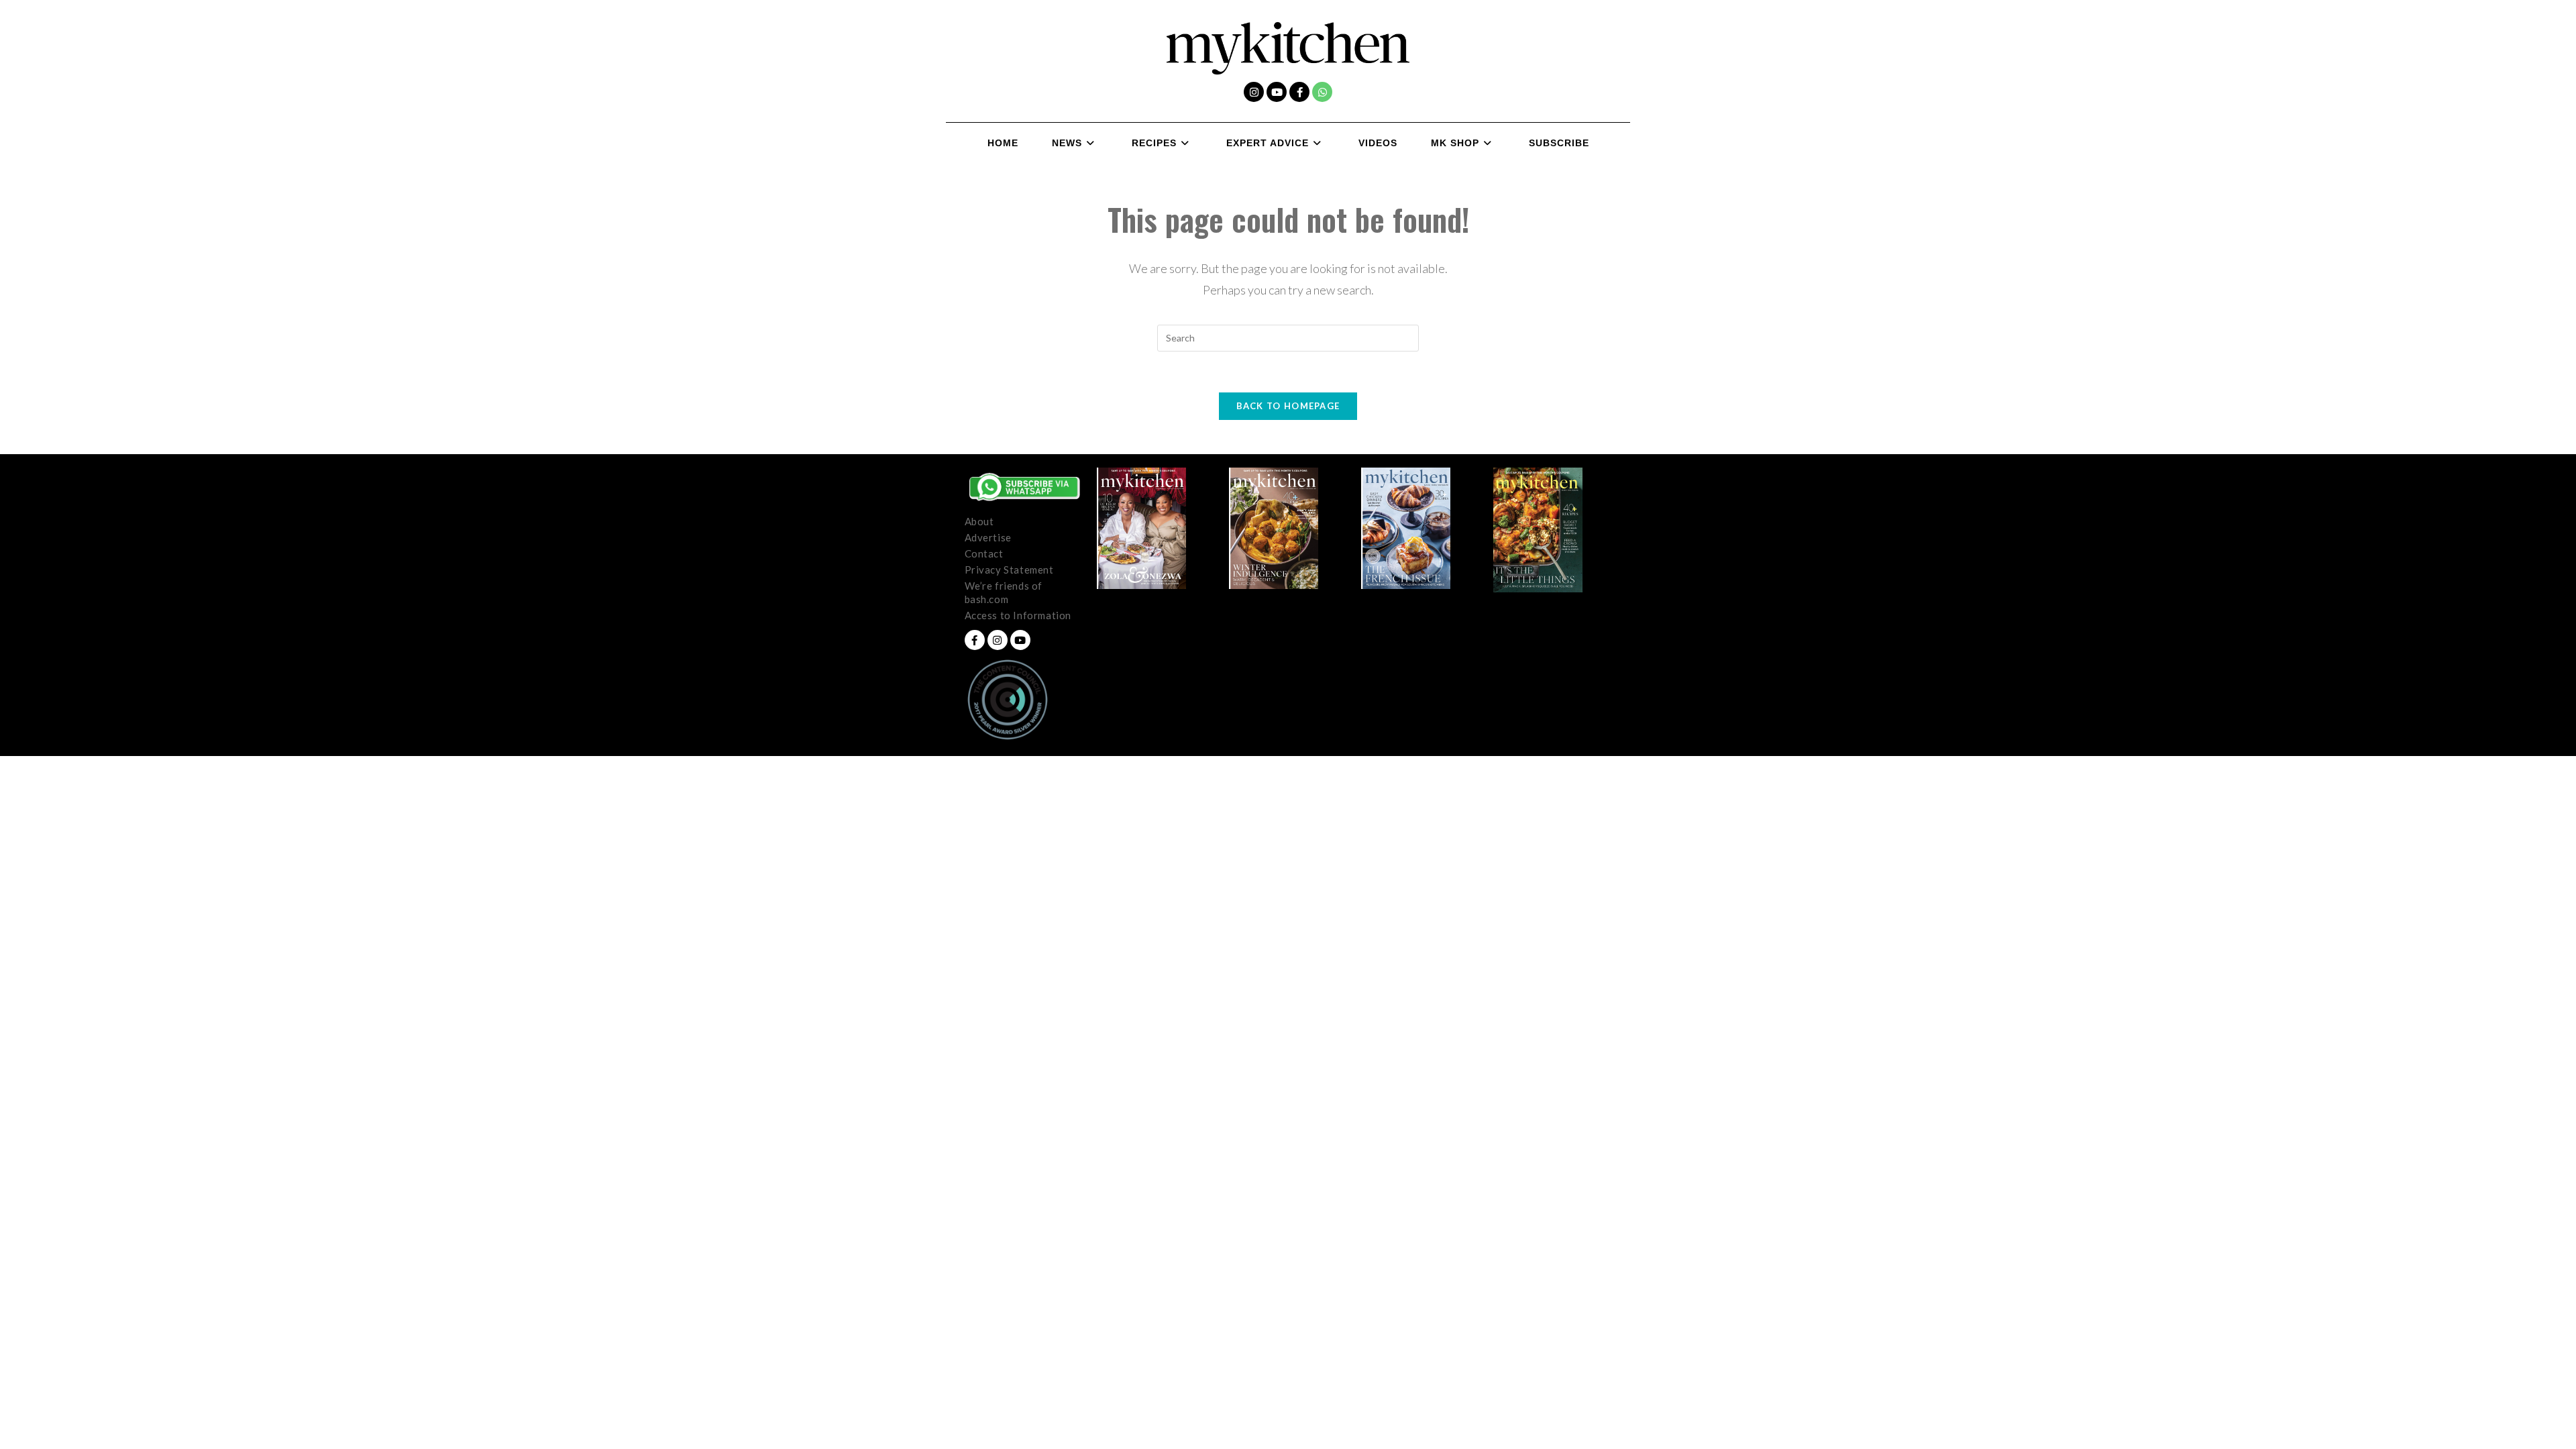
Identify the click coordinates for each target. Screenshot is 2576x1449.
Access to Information (1018, 615)
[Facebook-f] (1299, 92)
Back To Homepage (1288, 406)
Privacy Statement (1009, 570)
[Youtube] (1277, 92)
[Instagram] (1254, 92)
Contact (984, 553)
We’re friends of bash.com (1004, 592)
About (979, 521)
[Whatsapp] (1322, 92)
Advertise (988, 537)
